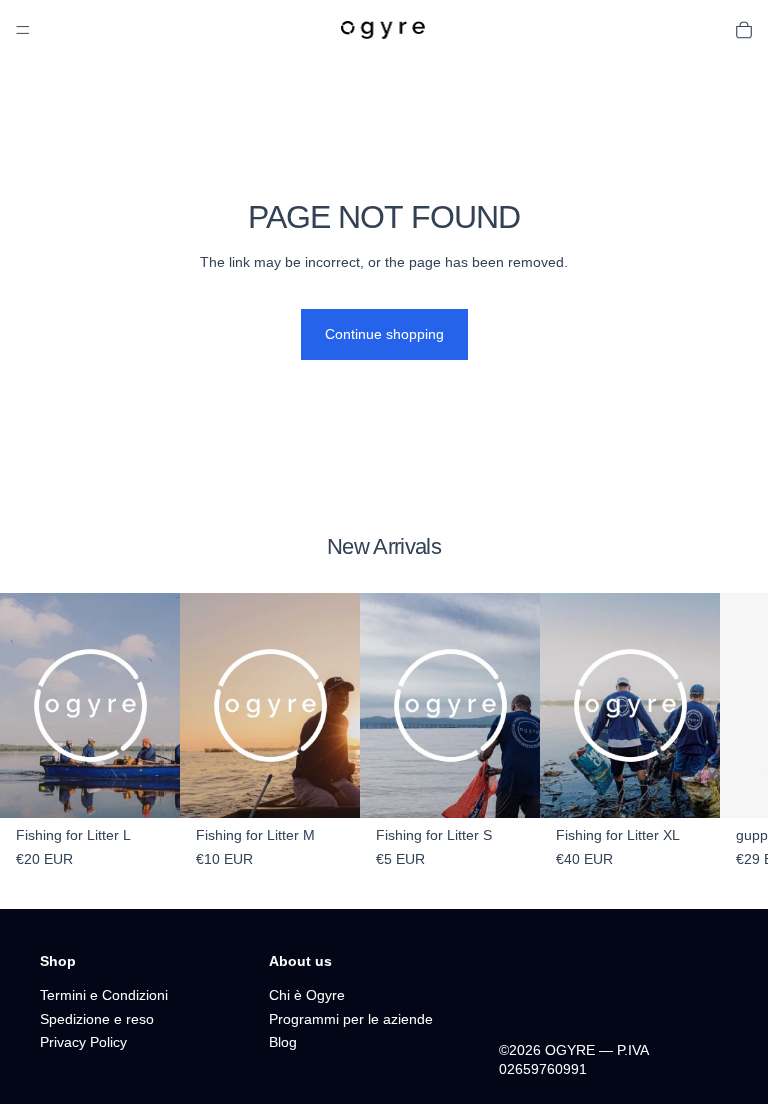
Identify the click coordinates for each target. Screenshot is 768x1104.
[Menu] (23, 30)
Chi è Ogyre (307, 995)
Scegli (526, 786)
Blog (283, 1042)
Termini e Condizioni (104, 995)
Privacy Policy (83, 1042)
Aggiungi (166, 786)
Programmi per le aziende (351, 1019)
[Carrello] (744, 30)
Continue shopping (384, 334)
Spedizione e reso (97, 1019)
